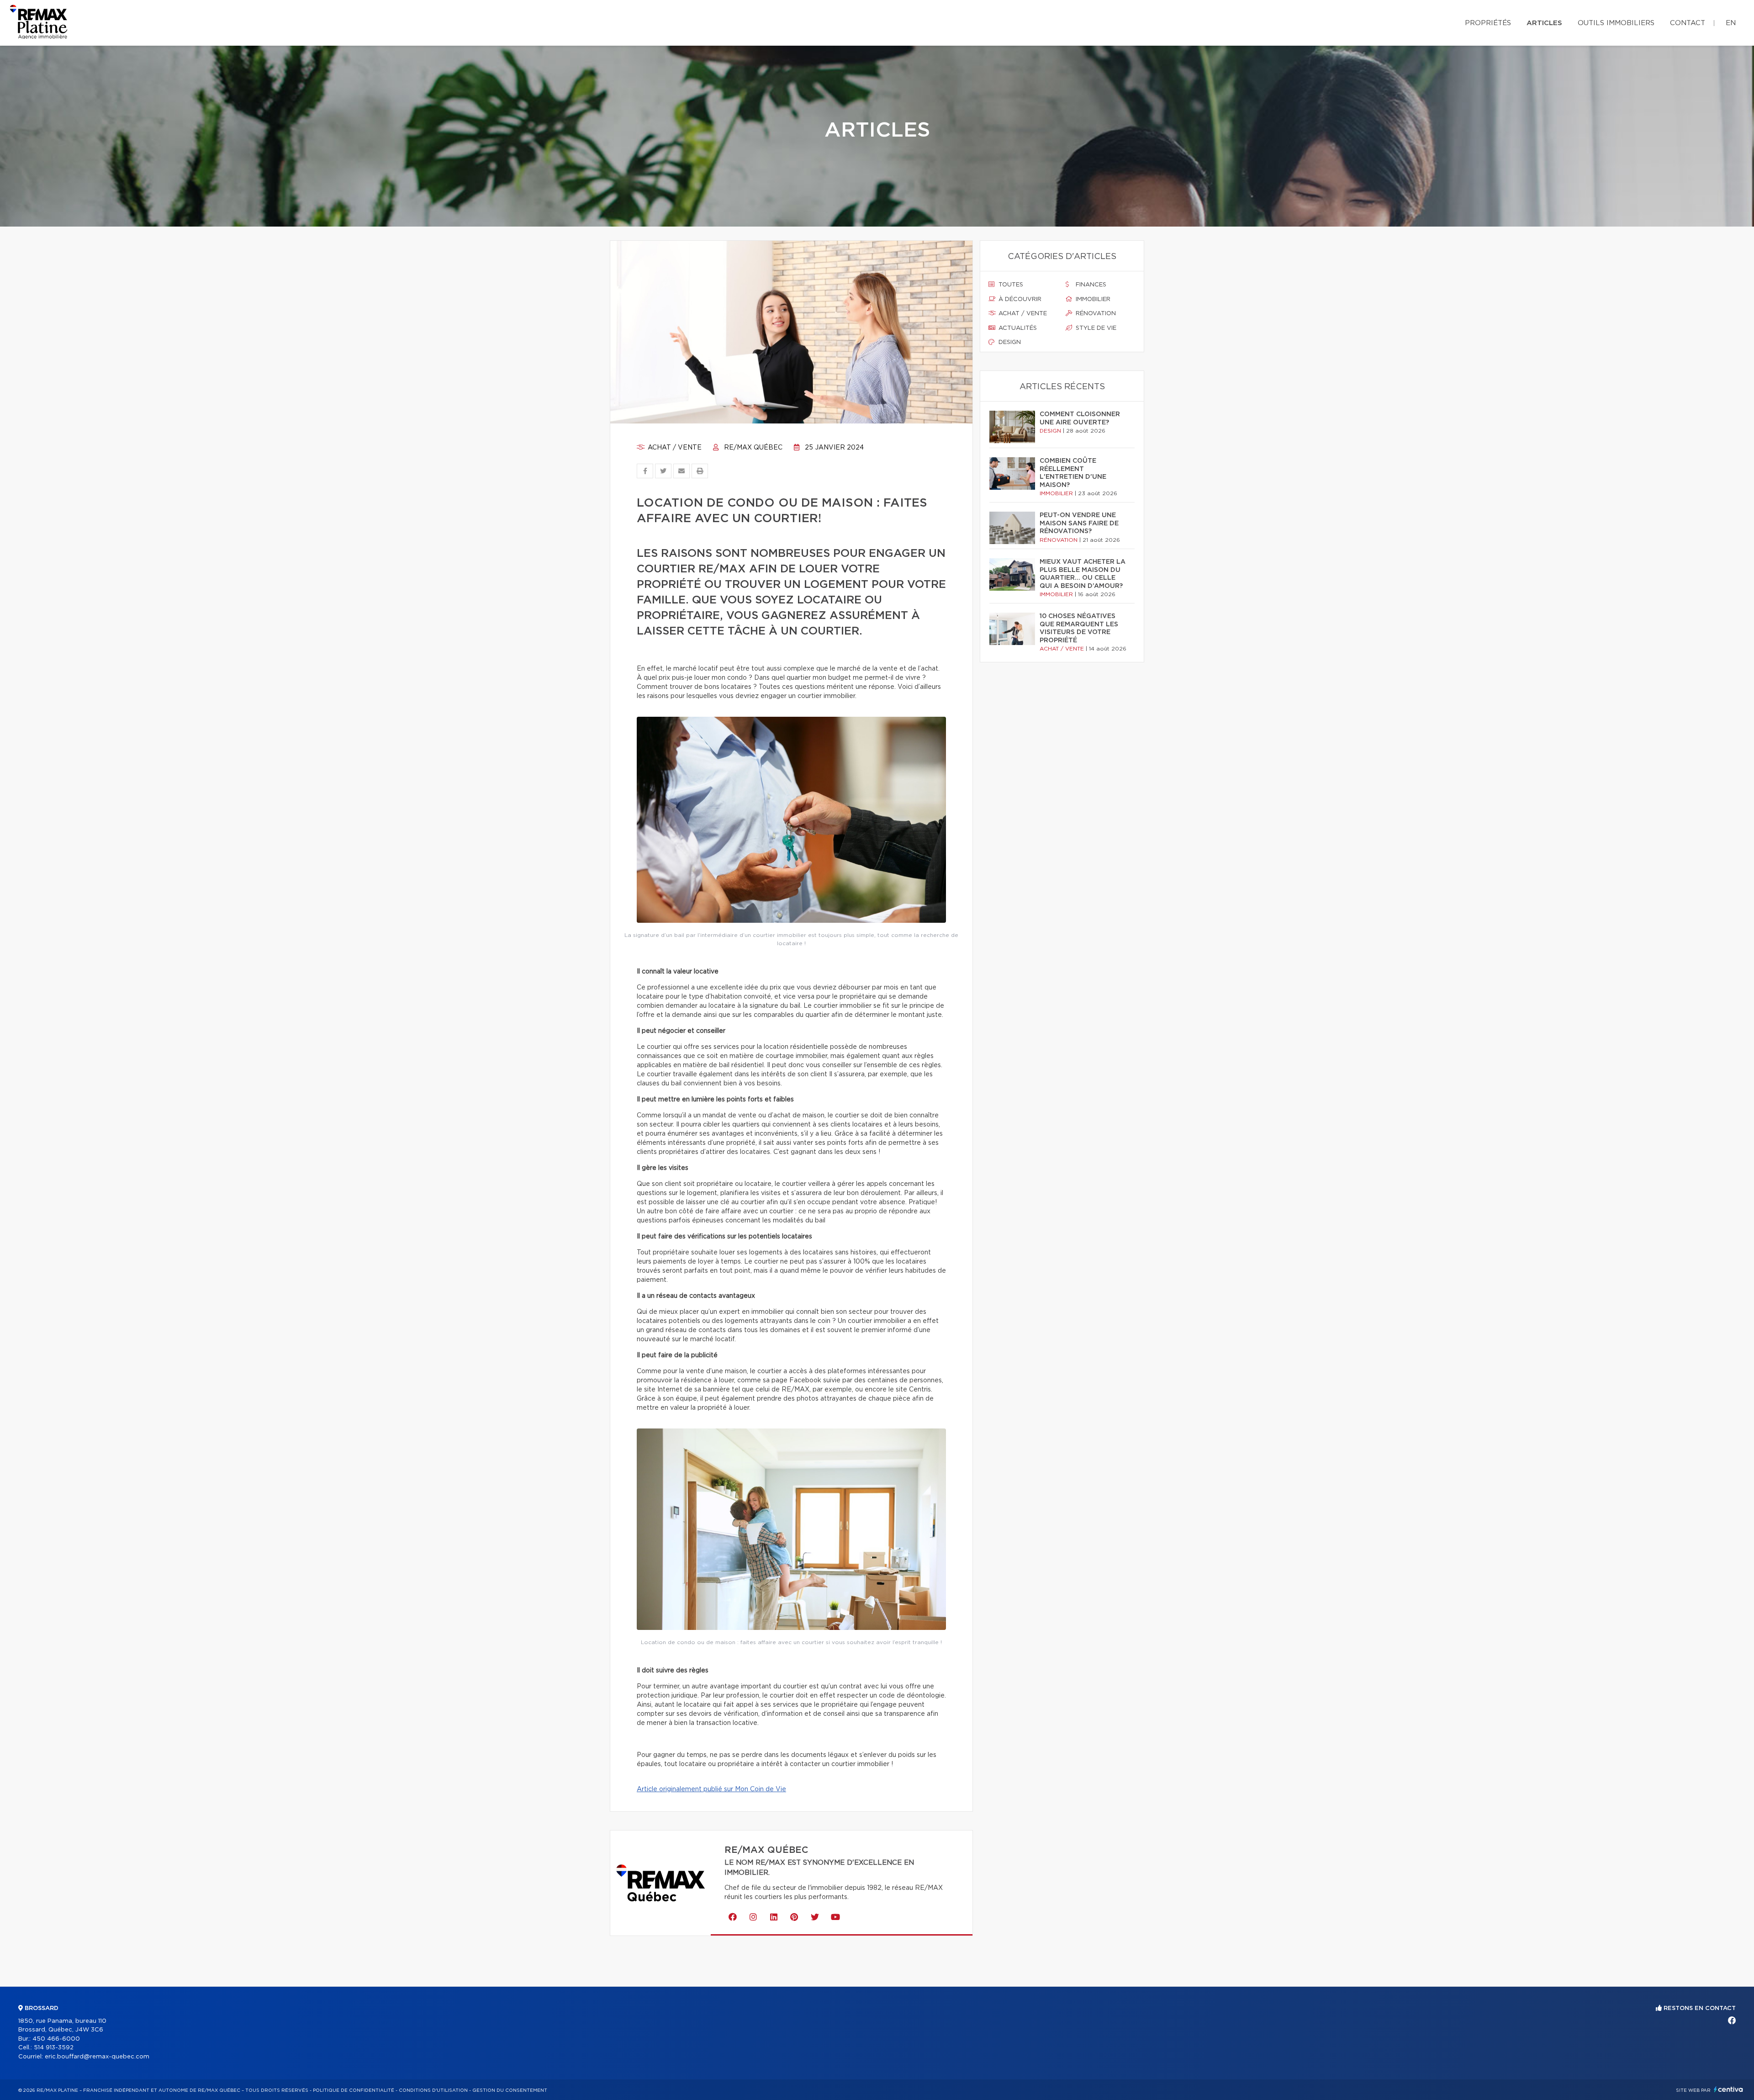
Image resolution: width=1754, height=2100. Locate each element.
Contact (1688, 23)
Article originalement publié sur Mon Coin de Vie (711, 1789)
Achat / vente (674, 448)
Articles (1544, 23)
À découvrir (1019, 299)
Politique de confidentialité (354, 2090)
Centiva (1728, 2089)
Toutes (1010, 285)
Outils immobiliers (1616, 23)
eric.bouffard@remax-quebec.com (97, 2057)
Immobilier (1092, 299)
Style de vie (1095, 328)
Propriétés (1488, 23)
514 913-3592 (54, 2048)
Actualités (1017, 328)
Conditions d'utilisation (433, 2090)
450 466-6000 (56, 2039)
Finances (1090, 285)
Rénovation (1095, 314)
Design (1009, 342)
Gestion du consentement (510, 2090)
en (1731, 23)
